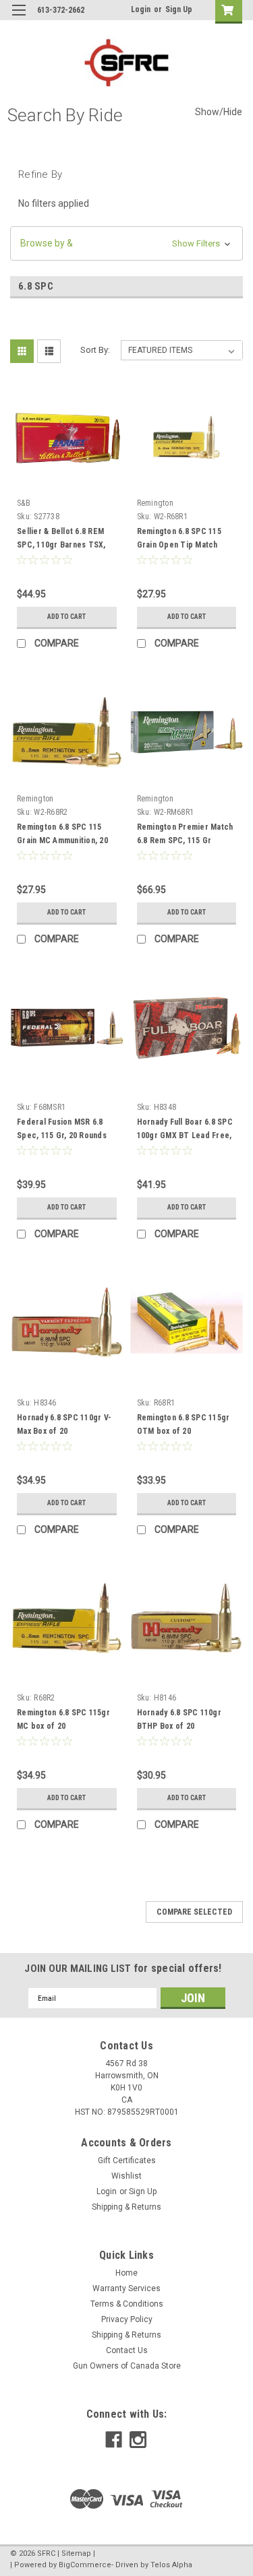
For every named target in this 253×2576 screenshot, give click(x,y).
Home (126, 2273)
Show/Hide (219, 112)
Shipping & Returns (126, 2207)
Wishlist (126, 2176)
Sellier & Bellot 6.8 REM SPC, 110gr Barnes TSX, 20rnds (61, 545)
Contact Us (127, 2350)
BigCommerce (85, 2565)
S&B (24, 503)
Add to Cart (66, 617)
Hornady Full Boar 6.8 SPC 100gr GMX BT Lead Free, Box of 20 (185, 1135)
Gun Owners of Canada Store (127, 2366)
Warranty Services (126, 2288)
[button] (126, 243)
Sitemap (76, 2553)
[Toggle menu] (19, 19)
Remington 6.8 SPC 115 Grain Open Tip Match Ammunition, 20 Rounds (179, 545)
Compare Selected (194, 1912)
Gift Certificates (127, 2160)
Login (141, 9)
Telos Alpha (171, 2565)
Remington (155, 503)
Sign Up (179, 9)
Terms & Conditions (127, 2304)
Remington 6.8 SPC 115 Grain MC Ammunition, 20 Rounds (62, 840)
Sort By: (95, 350)
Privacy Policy (127, 2319)
